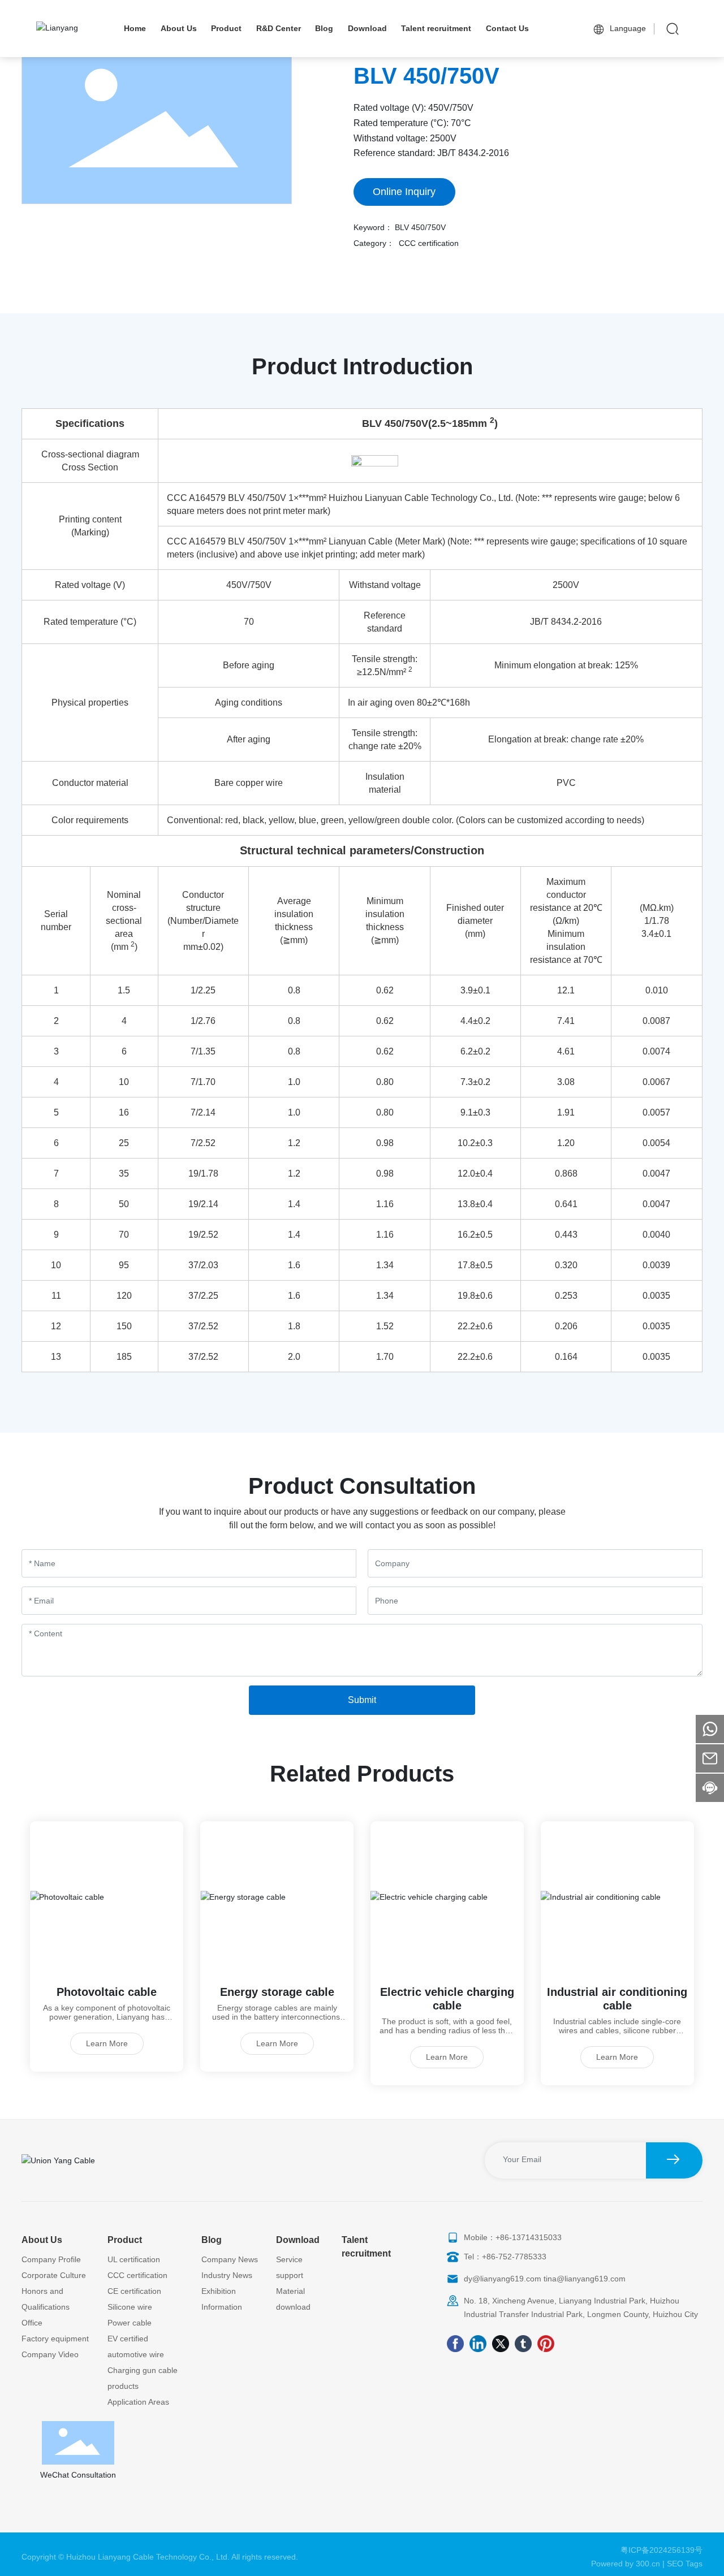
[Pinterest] (546, 2344)
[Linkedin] (478, 2344)
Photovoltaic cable (107, 1992)
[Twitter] (501, 2344)
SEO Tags (685, 2564)
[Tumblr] (523, 2344)
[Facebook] (455, 2344)
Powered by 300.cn (626, 2564)
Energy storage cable (277, 1992)
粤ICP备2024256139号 (661, 2550)
